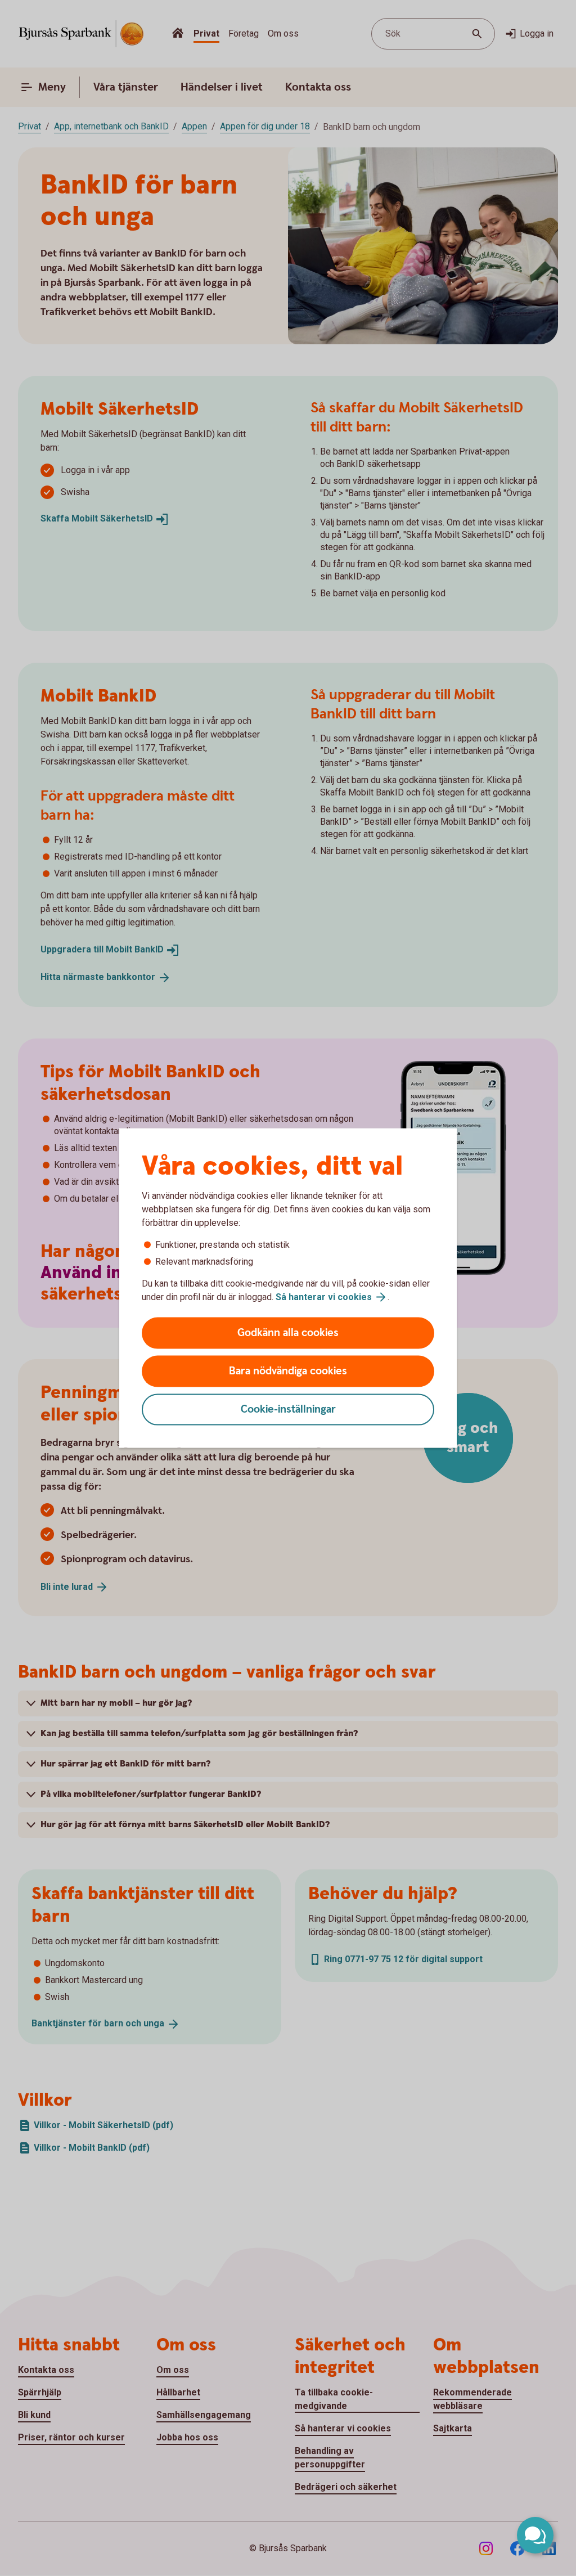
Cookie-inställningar (288, 1410)
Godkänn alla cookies (288, 1333)
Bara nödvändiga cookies (288, 1371)
